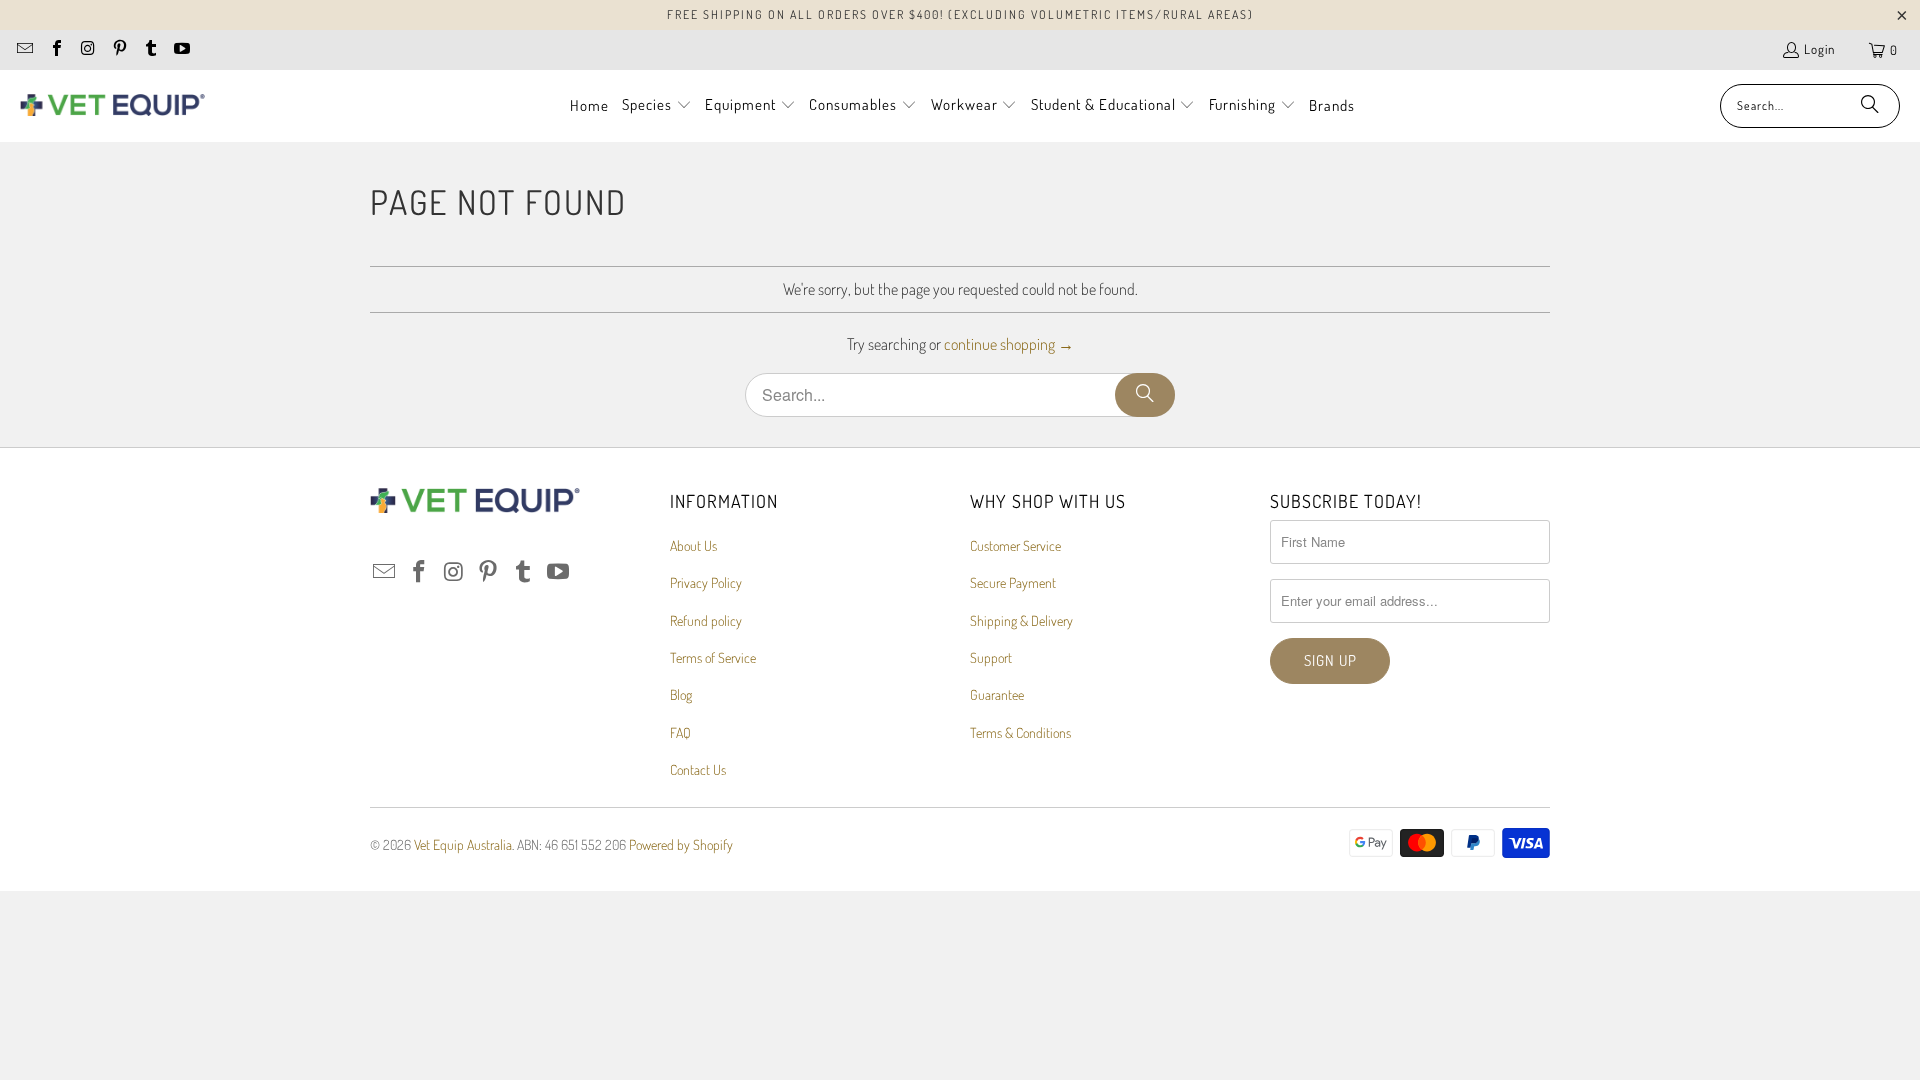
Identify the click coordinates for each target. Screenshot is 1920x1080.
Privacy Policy (706, 582)
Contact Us (698, 769)
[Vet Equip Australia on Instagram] (87, 50)
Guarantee (997, 694)
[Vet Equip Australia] (112, 106)
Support (991, 657)
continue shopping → (1009, 344)
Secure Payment (1013, 582)
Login (1819, 49)
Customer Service (1015, 545)
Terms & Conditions (1020, 732)
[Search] (1870, 106)
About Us (693, 545)
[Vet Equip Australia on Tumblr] (150, 50)
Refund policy (706, 620)
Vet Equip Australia (463, 844)
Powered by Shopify (681, 844)
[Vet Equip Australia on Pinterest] (118, 50)
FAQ (680, 732)
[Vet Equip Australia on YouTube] (181, 50)
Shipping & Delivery (1021, 620)
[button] (657, 106)
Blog (681, 694)
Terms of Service (713, 657)
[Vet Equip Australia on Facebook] (55, 50)
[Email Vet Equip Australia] (24, 50)
